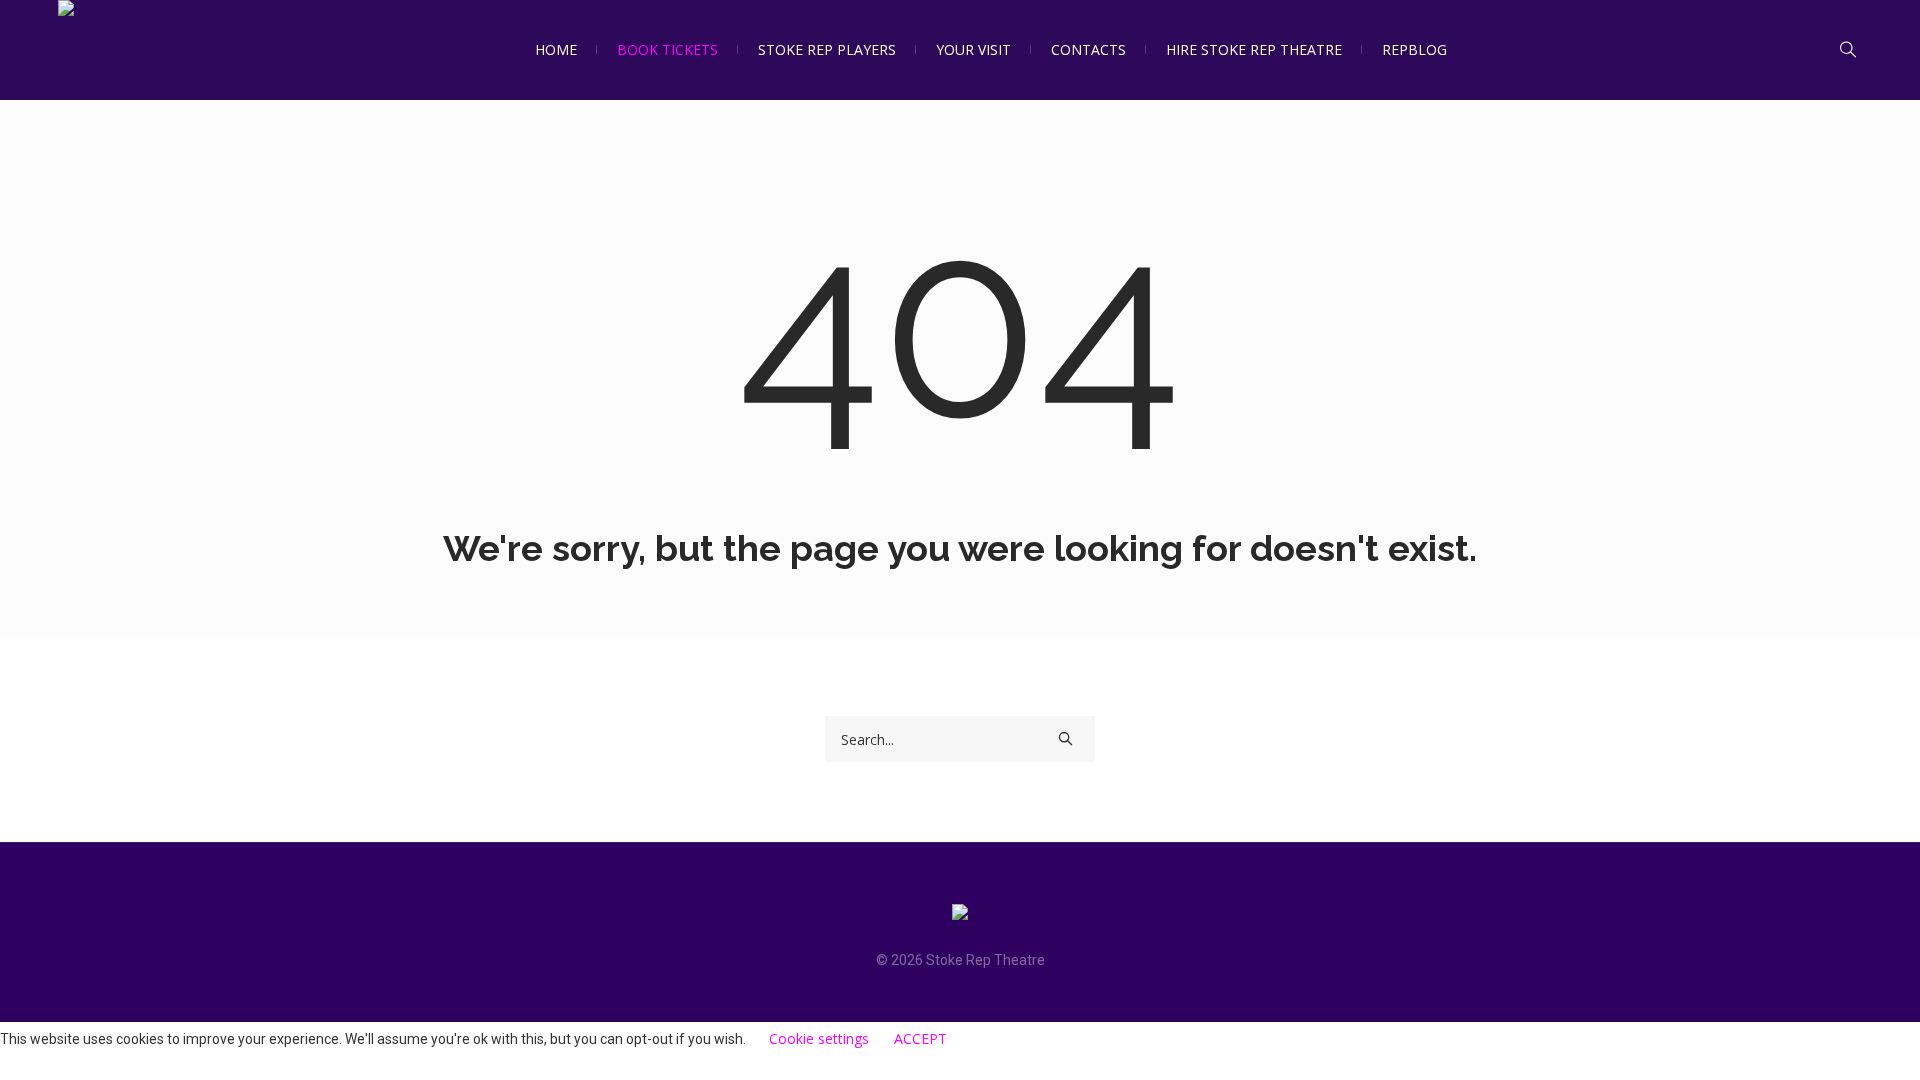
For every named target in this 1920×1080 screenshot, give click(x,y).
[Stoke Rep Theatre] (960, 915)
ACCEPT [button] (920, 1038)
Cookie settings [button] (819, 1038)
